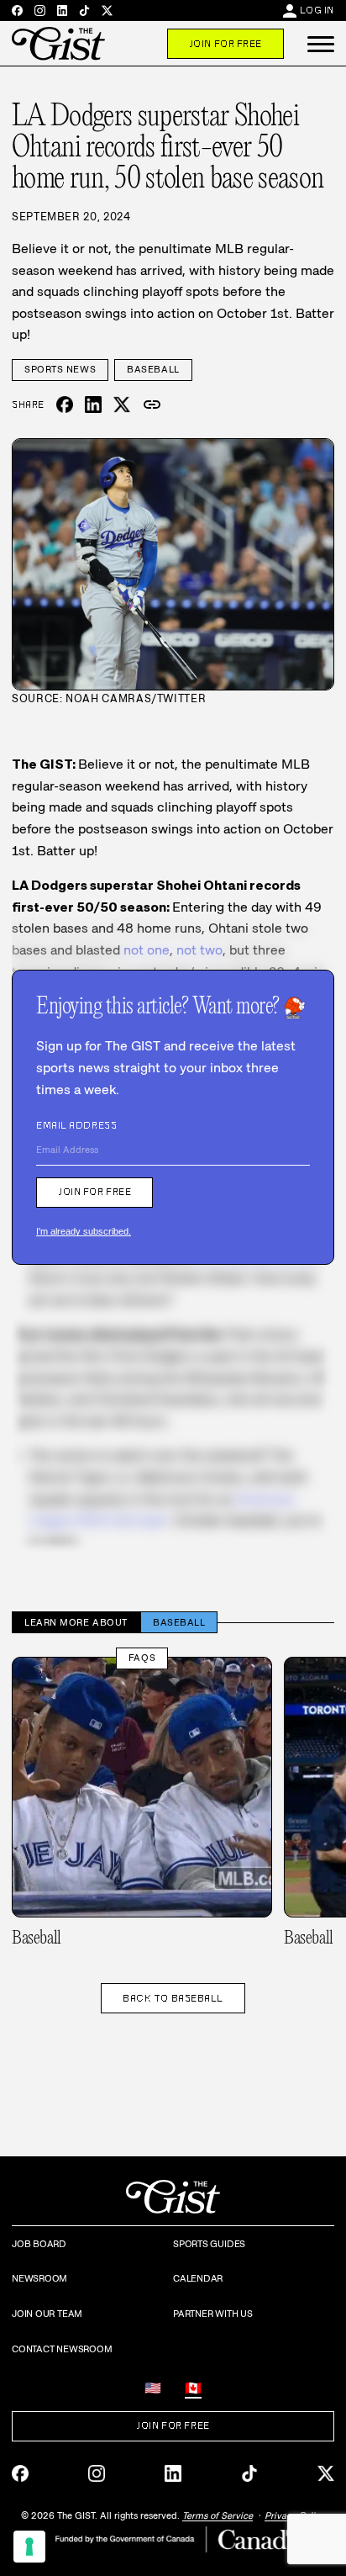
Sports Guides (209, 2244)
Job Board (39, 2244)
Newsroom (39, 2278)
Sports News (60, 369)
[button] (321, 44)
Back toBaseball (173, 1998)
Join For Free (225, 44)
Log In (317, 10)
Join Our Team (47, 2314)
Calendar (198, 2278)
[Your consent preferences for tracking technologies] (29, 2547)
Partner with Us (213, 2314)
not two (199, 950)
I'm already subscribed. (84, 1231)
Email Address (76, 1125)
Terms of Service (218, 2515)
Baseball (153, 369)
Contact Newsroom (62, 2349)
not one (147, 950)
